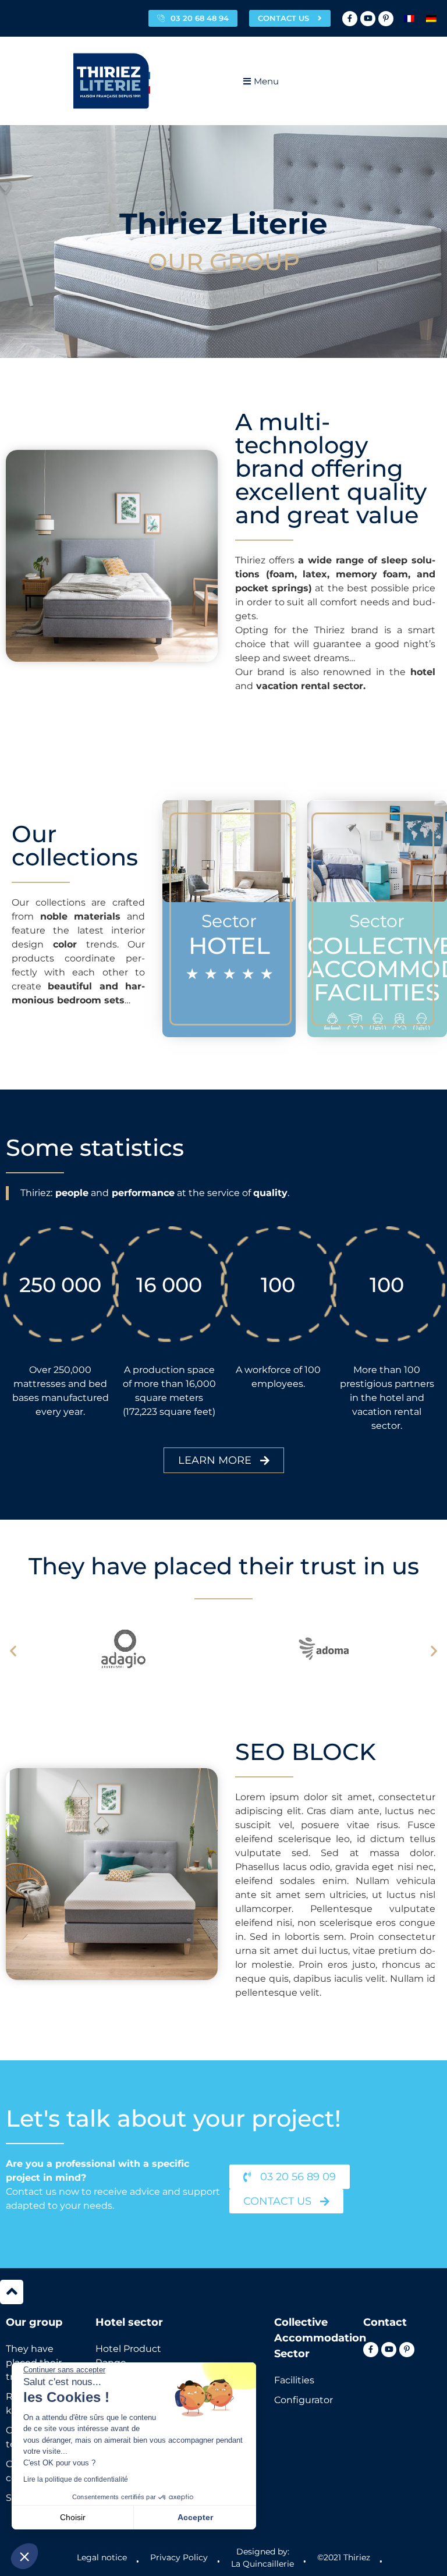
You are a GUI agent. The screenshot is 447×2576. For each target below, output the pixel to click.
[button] (13, 1651)
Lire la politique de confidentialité (76, 2479)
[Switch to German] (431, 18)
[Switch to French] (409, 18)
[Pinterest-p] (386, 19)
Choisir (73, 2517)
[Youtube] (368, 19)
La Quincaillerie (262, 2564)
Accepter (195, 2517)
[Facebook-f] (350, 19)
